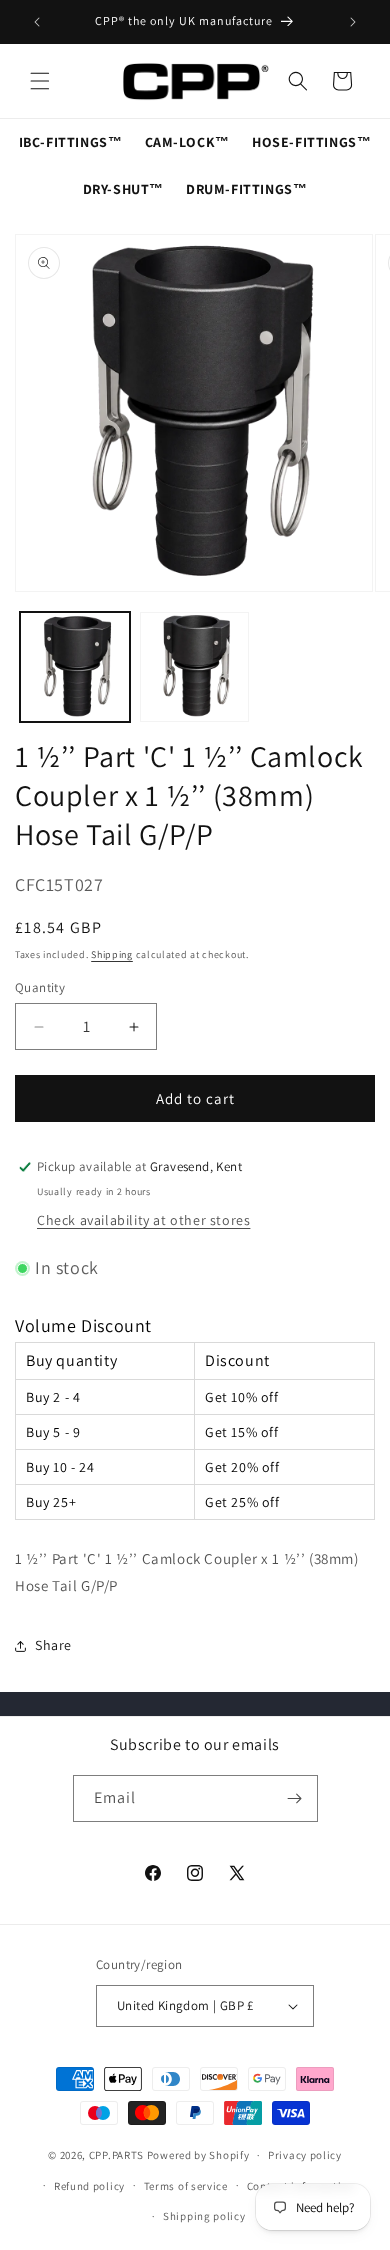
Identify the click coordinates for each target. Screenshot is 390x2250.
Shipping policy (204, 2216)
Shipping (112, 954)
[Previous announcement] (37, 22)
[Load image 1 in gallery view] (75, 667)
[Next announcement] (353, 22)
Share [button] (53, 1645)
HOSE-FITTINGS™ (311, 142)
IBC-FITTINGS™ (71, 142)
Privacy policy (305, 2155)
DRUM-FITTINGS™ (246, 189)
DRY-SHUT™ (123, 189)
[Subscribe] (295, 1798)
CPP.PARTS (116, 2155)
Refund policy (89, 2186)
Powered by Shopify (198, 2155)
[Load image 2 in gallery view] (195, 667)
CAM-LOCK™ (187, 142)
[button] (40, 81)
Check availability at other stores (143, 1220)
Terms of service (186, 2186)
